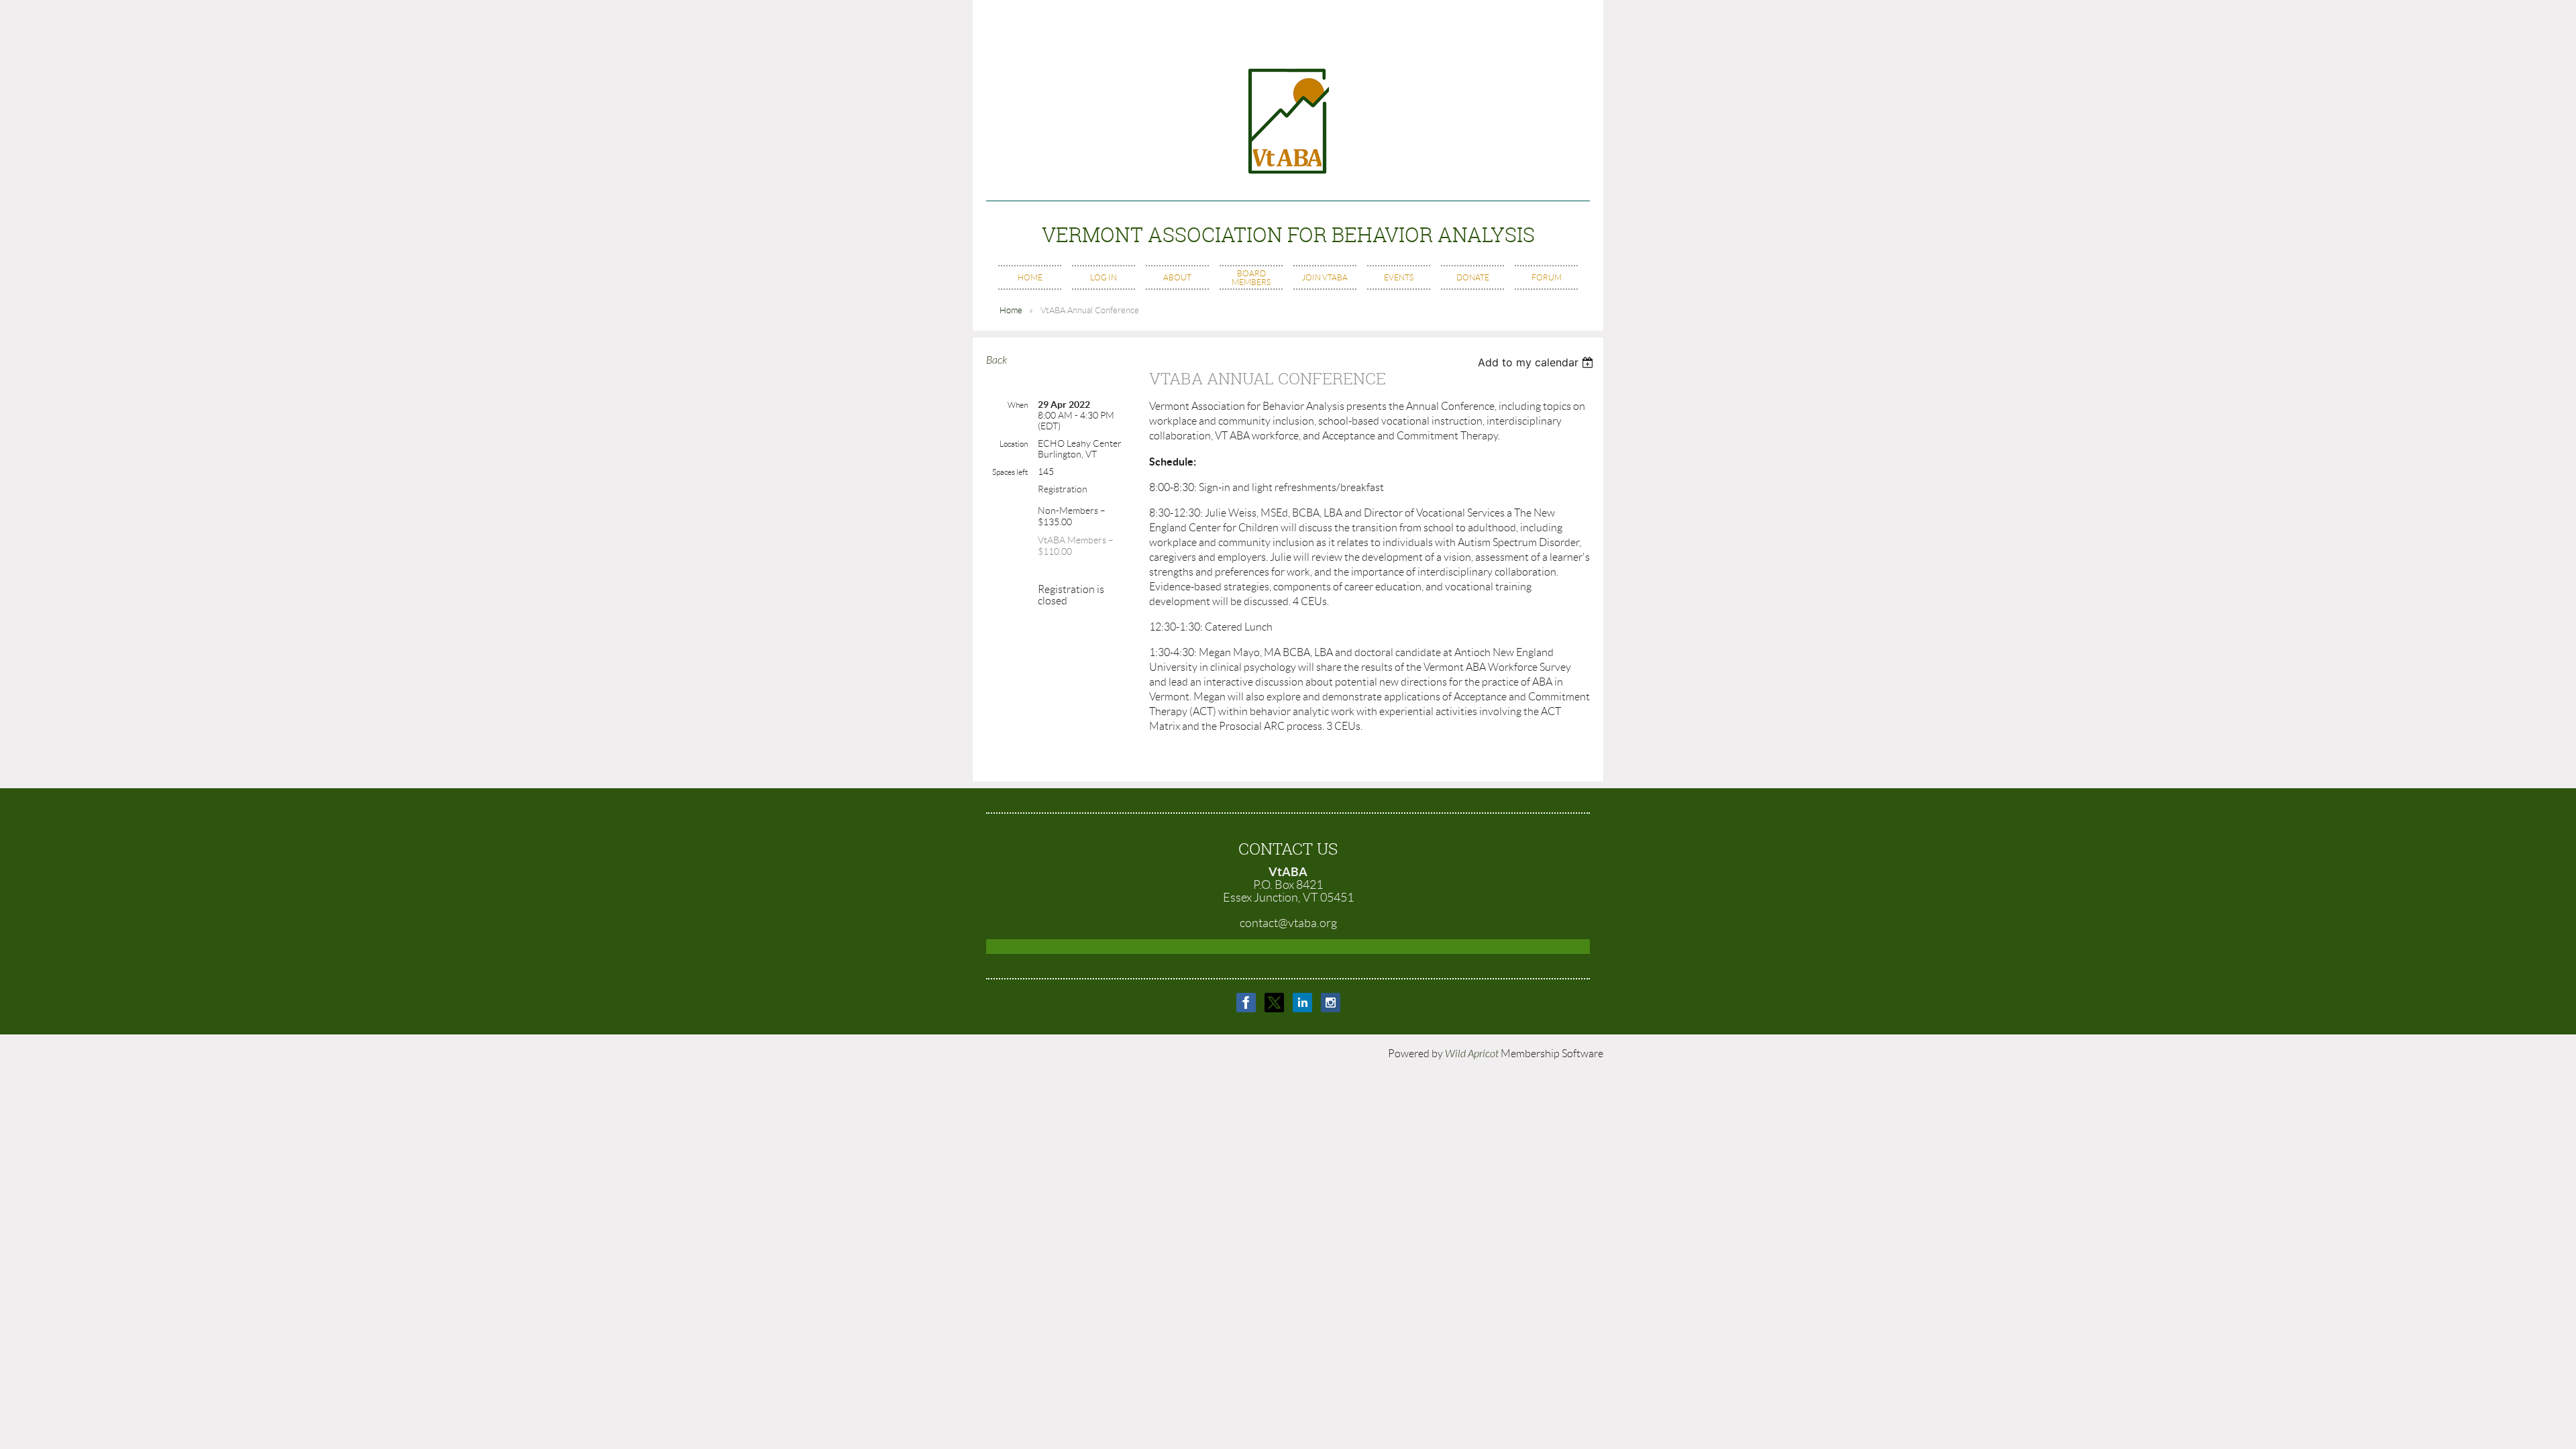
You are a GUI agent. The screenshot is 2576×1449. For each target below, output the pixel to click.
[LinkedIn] (1302, 1003)
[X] (1274, 1003)
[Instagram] (1331, 1003)
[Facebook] (1246, 1003)
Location (1014, 444)
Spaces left (1010, 472)
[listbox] (1537, 362)
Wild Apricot (1472, 1054)
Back (997, 360)
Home (1011, 310)
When (1018, 405)
